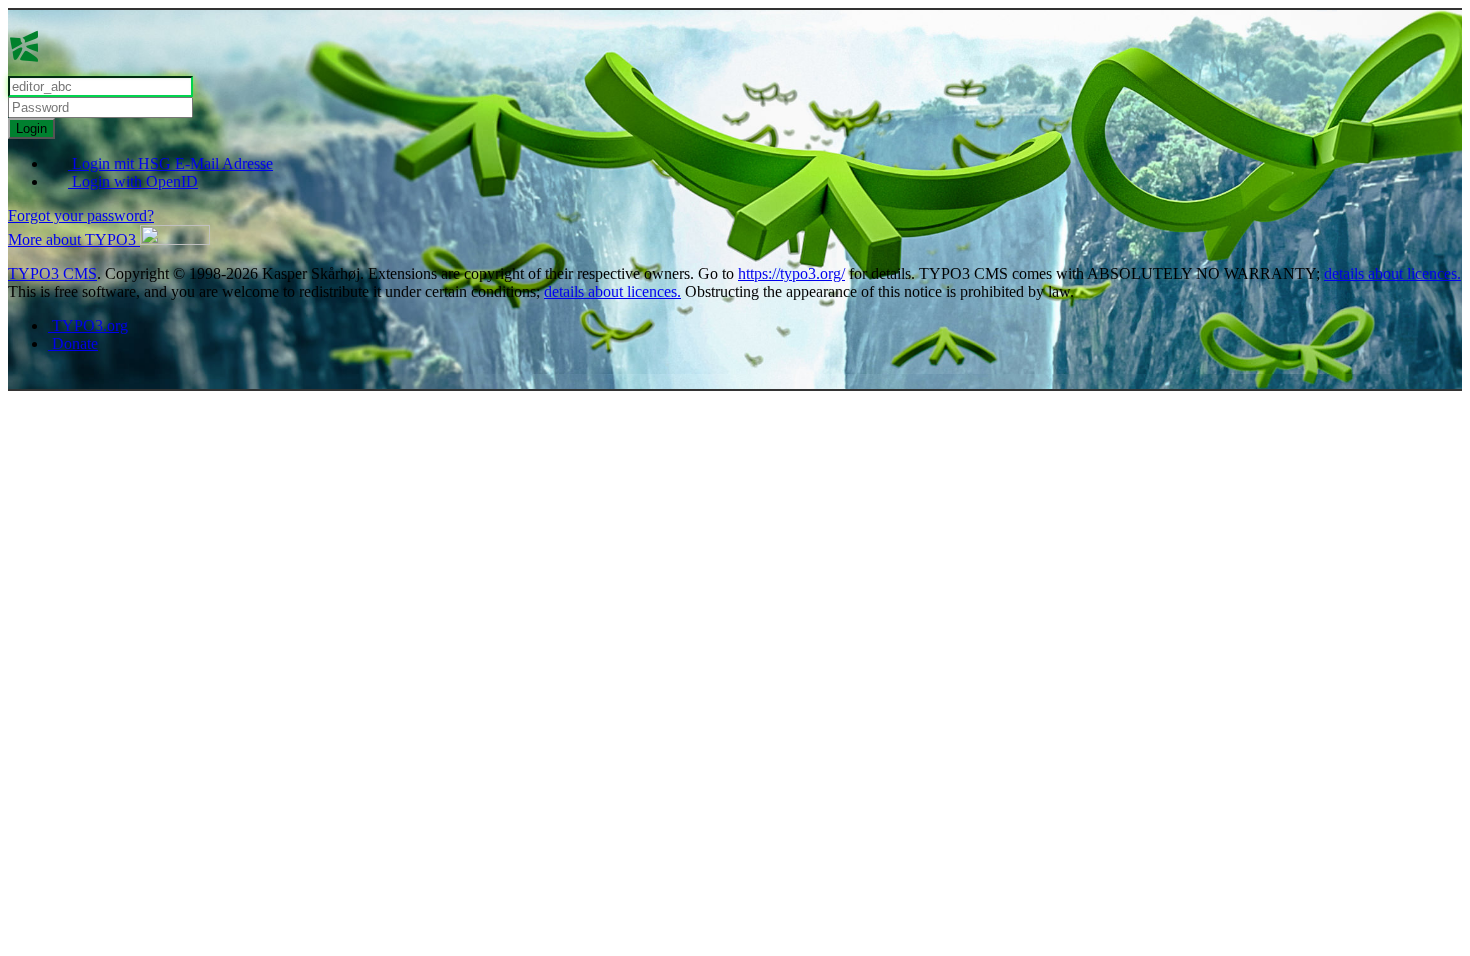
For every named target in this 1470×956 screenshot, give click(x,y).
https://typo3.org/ (791, 273)
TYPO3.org (88, 325)
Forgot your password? (81, 215)
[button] (109, 239)
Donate (73, 343)
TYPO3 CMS (52, 273)
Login (31, 128)
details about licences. (1392, 273)
